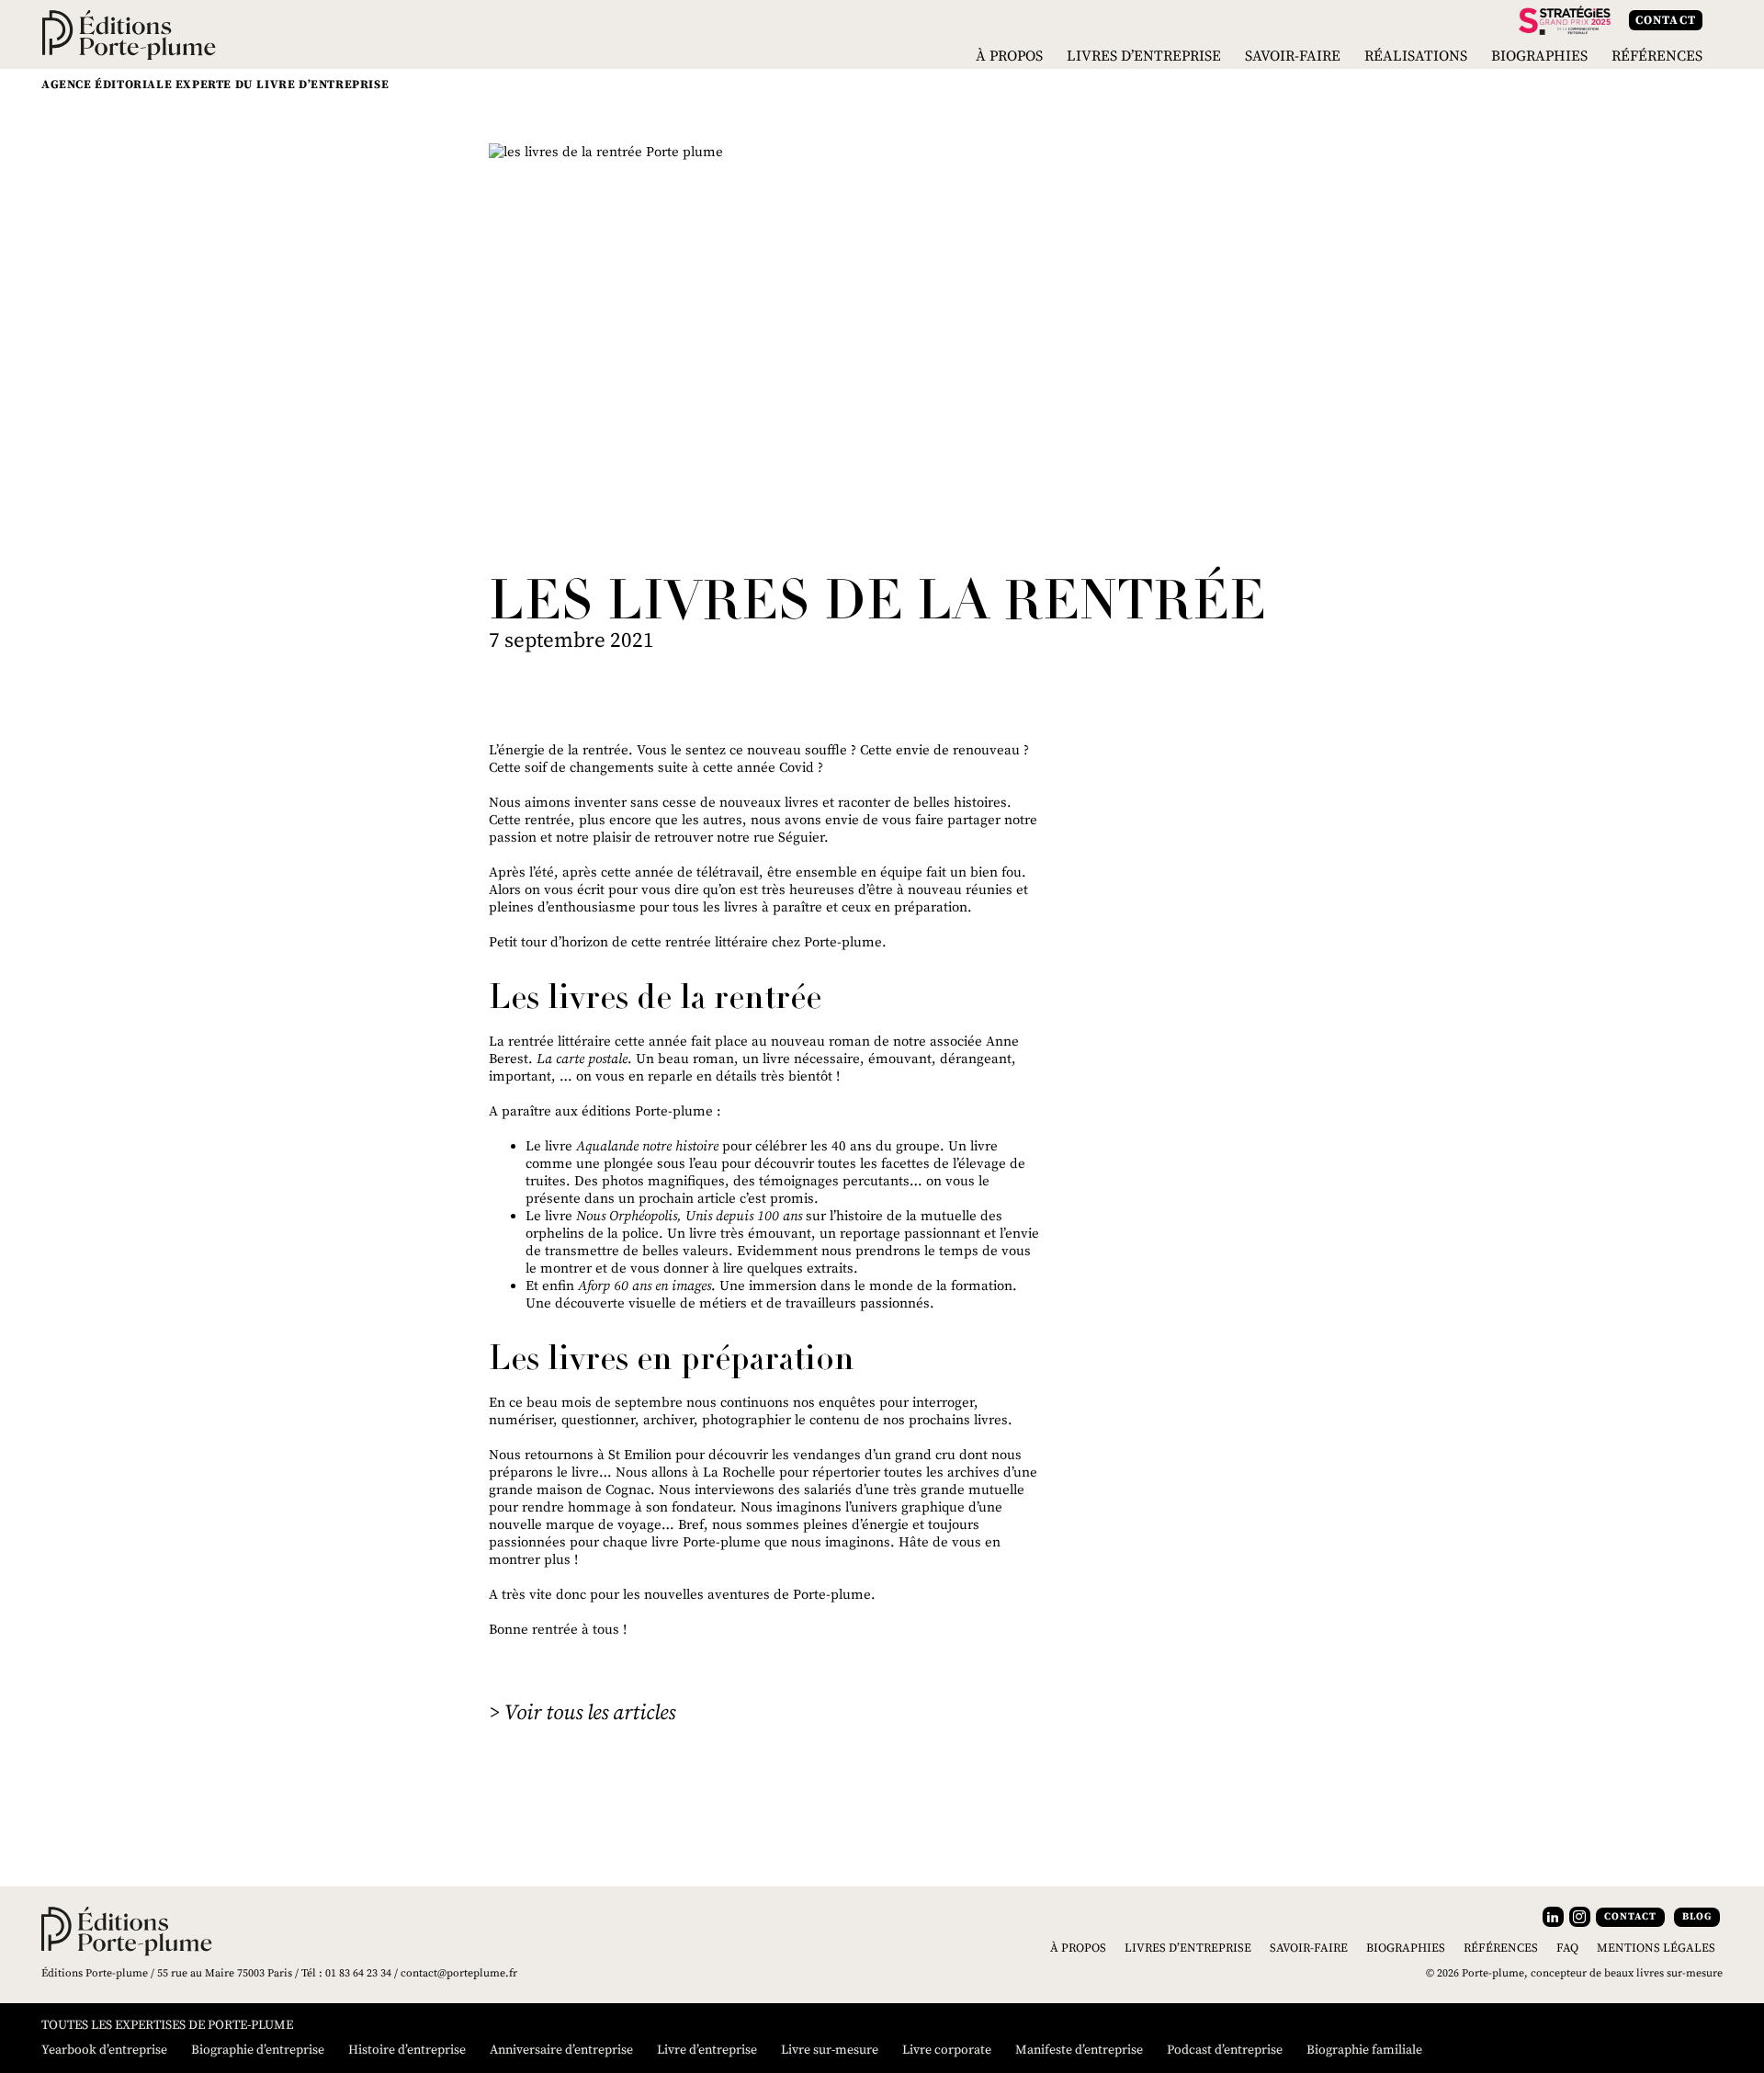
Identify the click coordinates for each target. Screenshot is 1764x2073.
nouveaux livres (769, 803)
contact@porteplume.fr (459, 1973)
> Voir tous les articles (582, 1713)
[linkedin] (1553, 1917)
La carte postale (582, 1059)
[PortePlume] (129, 34)
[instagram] (1580, 1917)
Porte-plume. (845, 942)
